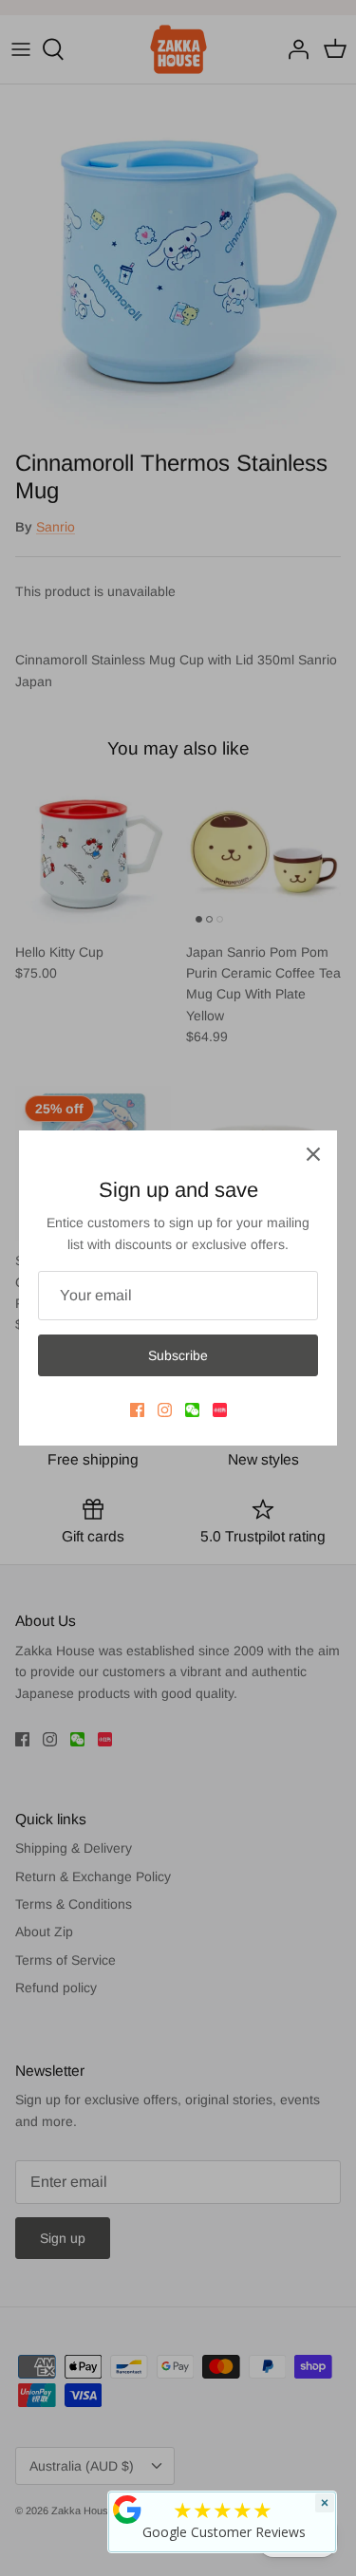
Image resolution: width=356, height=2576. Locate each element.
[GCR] (127, 2510)
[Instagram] (165, 1410)
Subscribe (178, 1355)
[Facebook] (137, 1410)
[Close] (313, 1154)
